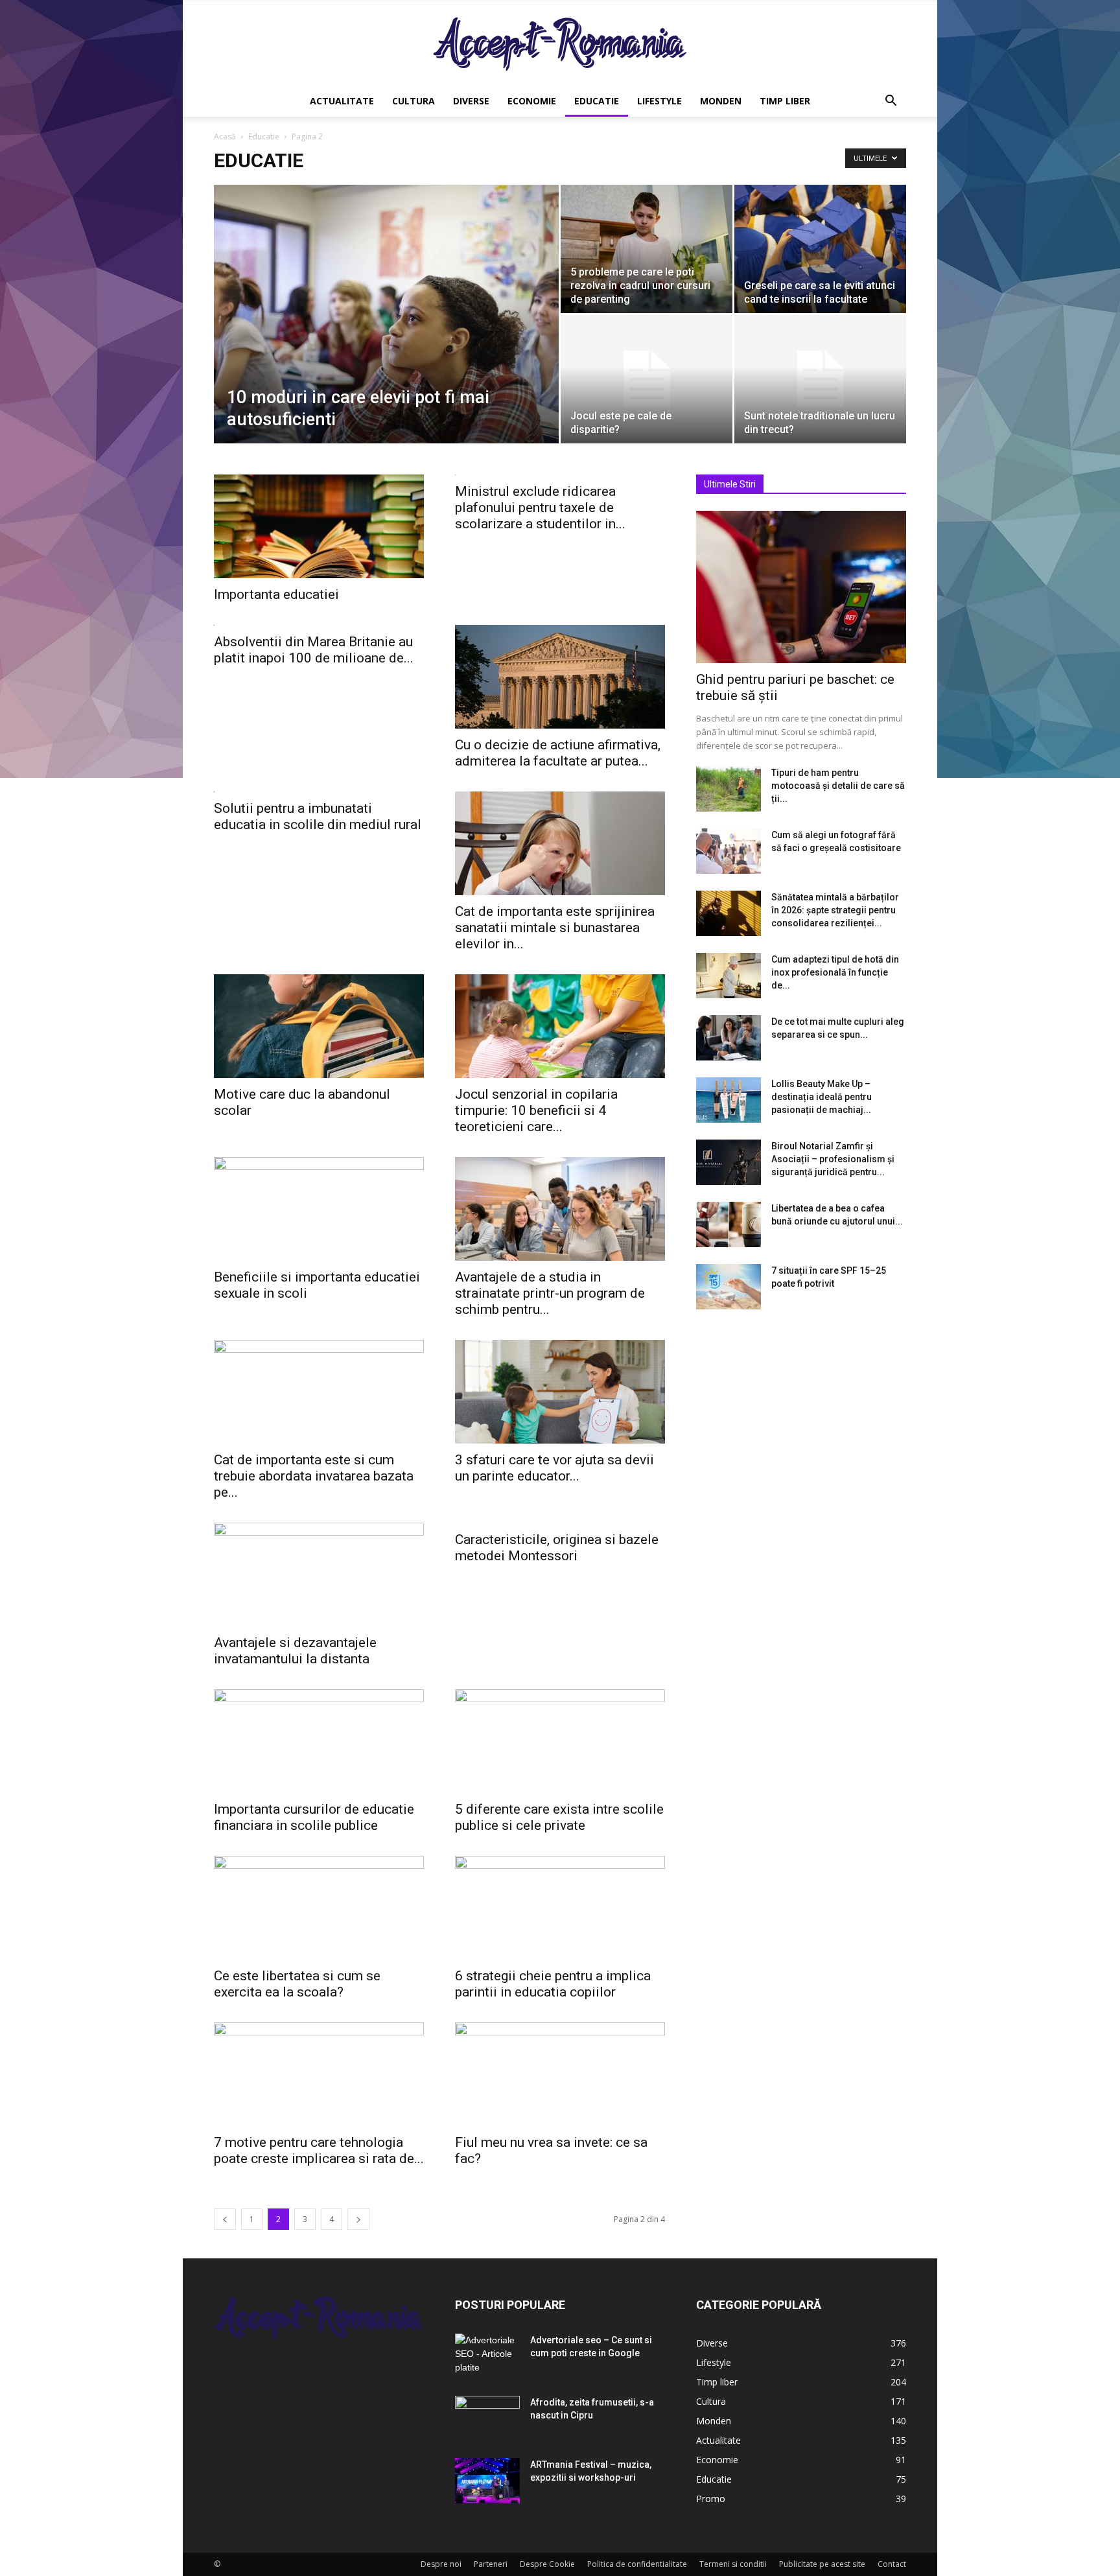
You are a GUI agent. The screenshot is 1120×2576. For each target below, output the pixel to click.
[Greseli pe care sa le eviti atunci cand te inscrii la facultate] (820, 249)
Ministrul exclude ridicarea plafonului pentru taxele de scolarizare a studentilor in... (540, 508)
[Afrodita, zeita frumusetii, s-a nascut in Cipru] (487, 2418)
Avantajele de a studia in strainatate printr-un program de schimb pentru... (550, 1293)
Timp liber (785, 101)
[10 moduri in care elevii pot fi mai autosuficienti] (386, 334)
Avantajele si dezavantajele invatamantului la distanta (295, 1651)
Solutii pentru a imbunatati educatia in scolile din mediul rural (318, 816)
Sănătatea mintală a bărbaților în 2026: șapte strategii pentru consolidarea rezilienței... (835, 910)
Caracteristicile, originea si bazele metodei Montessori (557, 1548)
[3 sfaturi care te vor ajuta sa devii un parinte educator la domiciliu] (560, 1392)
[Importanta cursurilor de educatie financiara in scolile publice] (319, 1741)
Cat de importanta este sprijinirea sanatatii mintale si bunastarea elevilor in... (555, 928)
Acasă (225, 136)
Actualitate (342, 101)
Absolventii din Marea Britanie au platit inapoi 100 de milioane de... (314, 650)
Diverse (471, 101)
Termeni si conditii (733, 2564)
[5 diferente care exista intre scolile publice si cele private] (560, 1741)
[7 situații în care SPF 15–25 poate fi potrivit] (729, 1287)
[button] (891, 102)
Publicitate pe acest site (822, 2564)
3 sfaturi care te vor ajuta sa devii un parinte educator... (554, 1468)
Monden (721, 101)
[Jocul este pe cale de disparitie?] (647, 379)
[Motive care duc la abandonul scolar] (319, 1026)
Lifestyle (659, 101)
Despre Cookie (547, 2564)
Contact (892, 2564)
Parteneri (491, 2564)
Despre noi (441, 2564)
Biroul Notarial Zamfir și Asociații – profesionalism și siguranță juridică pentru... (833, 1159)
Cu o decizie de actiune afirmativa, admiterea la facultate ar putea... (558, 753)
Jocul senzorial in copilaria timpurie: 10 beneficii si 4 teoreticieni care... (536, 1110)
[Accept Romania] (560, 44)
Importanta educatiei (276, 594)
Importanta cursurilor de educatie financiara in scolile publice (314, 1817)
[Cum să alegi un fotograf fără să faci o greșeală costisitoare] (729, 851)
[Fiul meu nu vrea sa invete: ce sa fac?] (560, 2074)
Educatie (597, 101)
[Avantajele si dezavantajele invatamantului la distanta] (319, 1575)
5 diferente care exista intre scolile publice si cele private (559, 1817)
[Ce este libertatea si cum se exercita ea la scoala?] (319, 1908)
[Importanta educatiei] (319, 526)
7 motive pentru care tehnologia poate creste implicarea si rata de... (319, 2150)
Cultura (414, 101)
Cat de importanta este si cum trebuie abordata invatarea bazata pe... (314, 1476)
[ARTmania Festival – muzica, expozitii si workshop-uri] (487, 2481)
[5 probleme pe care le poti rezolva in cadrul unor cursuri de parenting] (647, 249)
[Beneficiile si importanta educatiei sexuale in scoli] (319, 1209)
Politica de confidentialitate (637, 2564)
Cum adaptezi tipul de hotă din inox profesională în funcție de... (835, 972)
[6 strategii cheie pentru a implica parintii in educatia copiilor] (560, 1908)
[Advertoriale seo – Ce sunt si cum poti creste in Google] (487, 2356)
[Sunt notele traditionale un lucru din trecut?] (820, 379)
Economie (532, 101)
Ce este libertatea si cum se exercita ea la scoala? (297, 1984)
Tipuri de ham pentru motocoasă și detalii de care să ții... (838, 786)
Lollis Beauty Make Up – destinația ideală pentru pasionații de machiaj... (822, 1097)
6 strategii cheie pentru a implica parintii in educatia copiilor (553, 1984)
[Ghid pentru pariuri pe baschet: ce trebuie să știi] (801, 587)
